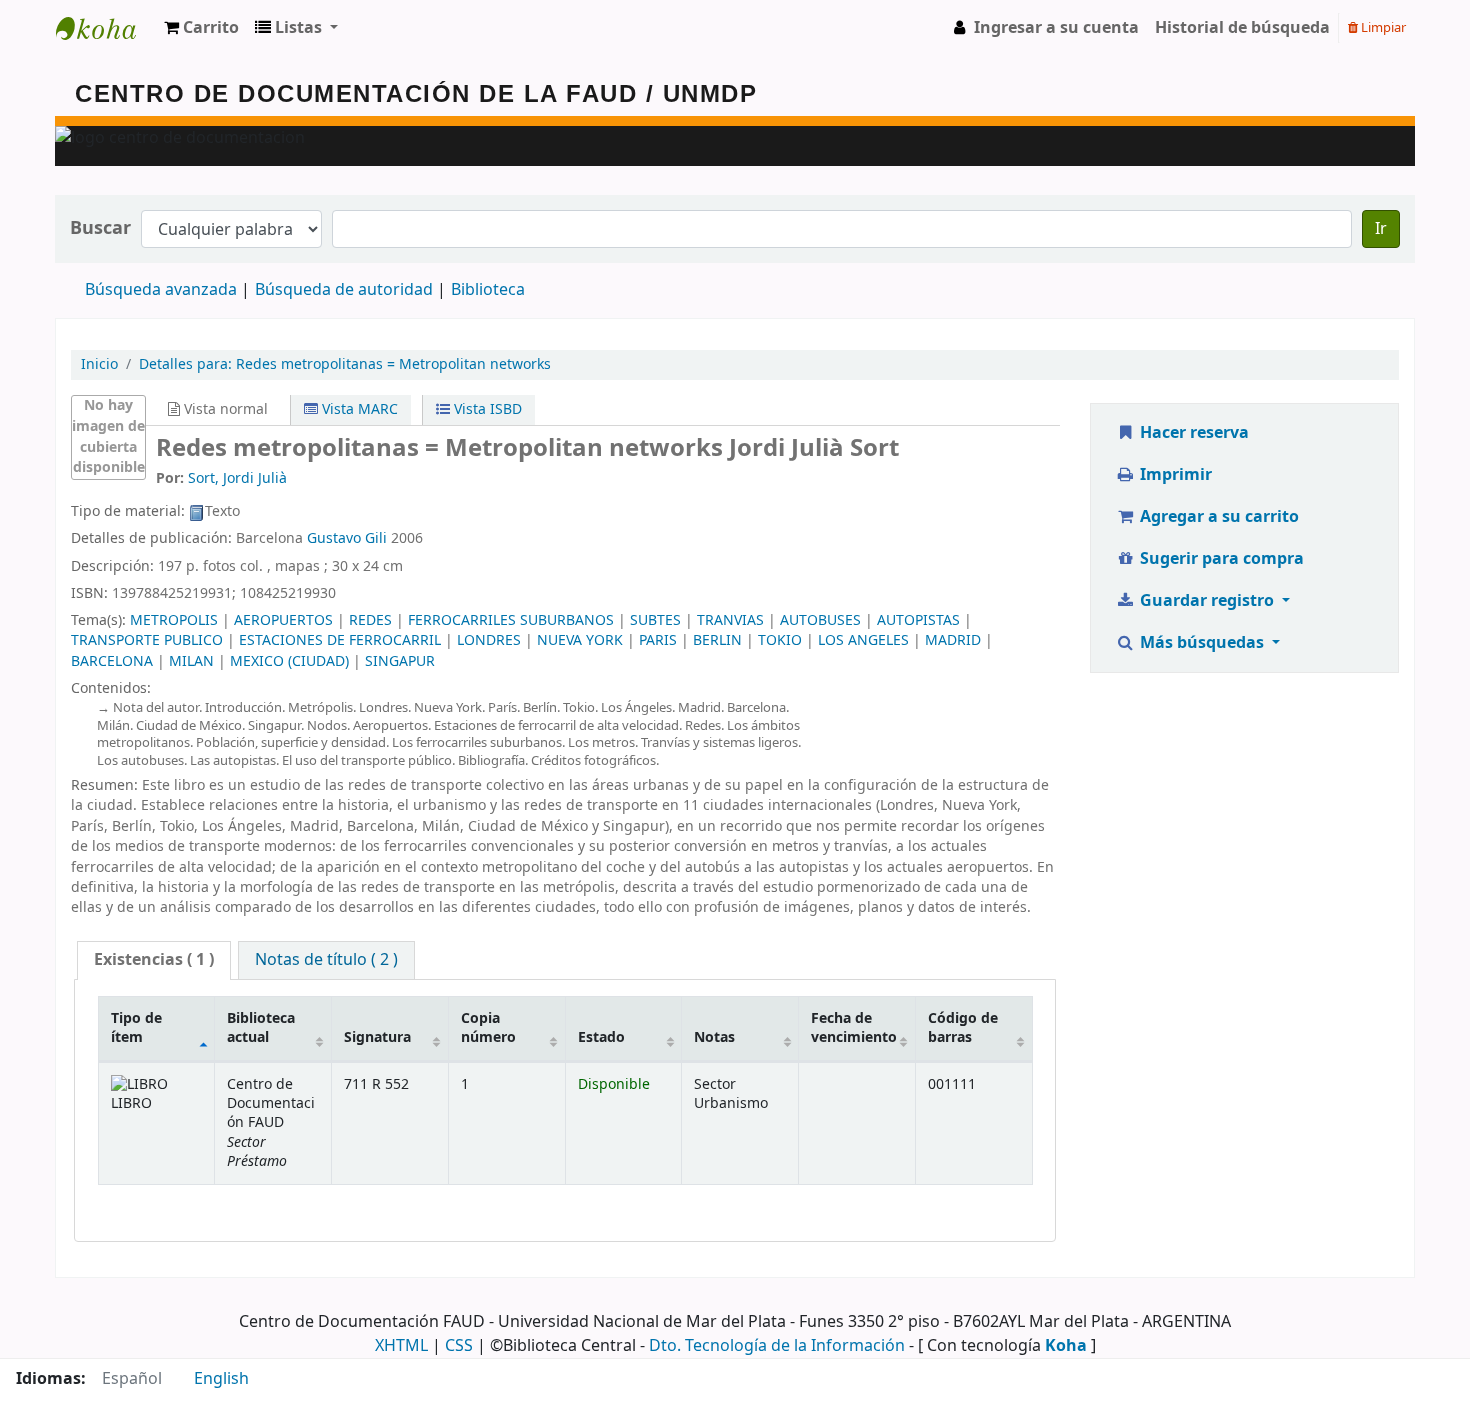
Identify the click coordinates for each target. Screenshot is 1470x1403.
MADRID (953, 640)
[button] (201, 28)
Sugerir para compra (1220, 559)
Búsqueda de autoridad (344, 290)
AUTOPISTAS (918, 620)
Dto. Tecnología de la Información (777, 1346)
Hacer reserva (1192, 433)
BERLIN (717, 640)
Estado (601, 1037)
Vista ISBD (486, 409)
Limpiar (1382, 27)
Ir (1381, 229)
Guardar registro (1207, 601)
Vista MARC (358, 409)
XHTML (401, 1346)
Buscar (100, 228)
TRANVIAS (730, 620)
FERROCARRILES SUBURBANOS (511, 620)
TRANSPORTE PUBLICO (147, 640)
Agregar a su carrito (1217, 517)
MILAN (191, 661)
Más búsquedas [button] (1202, 643)
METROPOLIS (174, 620)
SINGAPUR (400, 661)
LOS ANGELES (863, 640)
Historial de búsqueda (1242, 28)
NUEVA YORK (580, 640)
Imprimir (1174, 475)
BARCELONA (112, 661)
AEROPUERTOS (283, 620)
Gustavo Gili (347, 538)
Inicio (99, 364)
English (221, 1379)
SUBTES (655, 620)
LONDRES (489, 640)
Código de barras (963, 1028)
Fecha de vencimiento (854, 1028)
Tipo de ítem (136, 1028)
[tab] (154, 960)
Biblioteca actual (261, 1028)
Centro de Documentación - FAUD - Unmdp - (106, 28)
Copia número (488, 1028)
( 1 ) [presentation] (154, 960)
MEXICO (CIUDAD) (289, 661)
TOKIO (780, 640)
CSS (459, 1346)
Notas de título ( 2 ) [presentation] (326, 960)
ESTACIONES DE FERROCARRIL (340, 640)
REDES (370, 620)
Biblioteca (488, 290)
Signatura (377, 1037)
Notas (714, 1037)
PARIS (658, 640)
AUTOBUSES (820, 620)
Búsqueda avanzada (161, 290)
